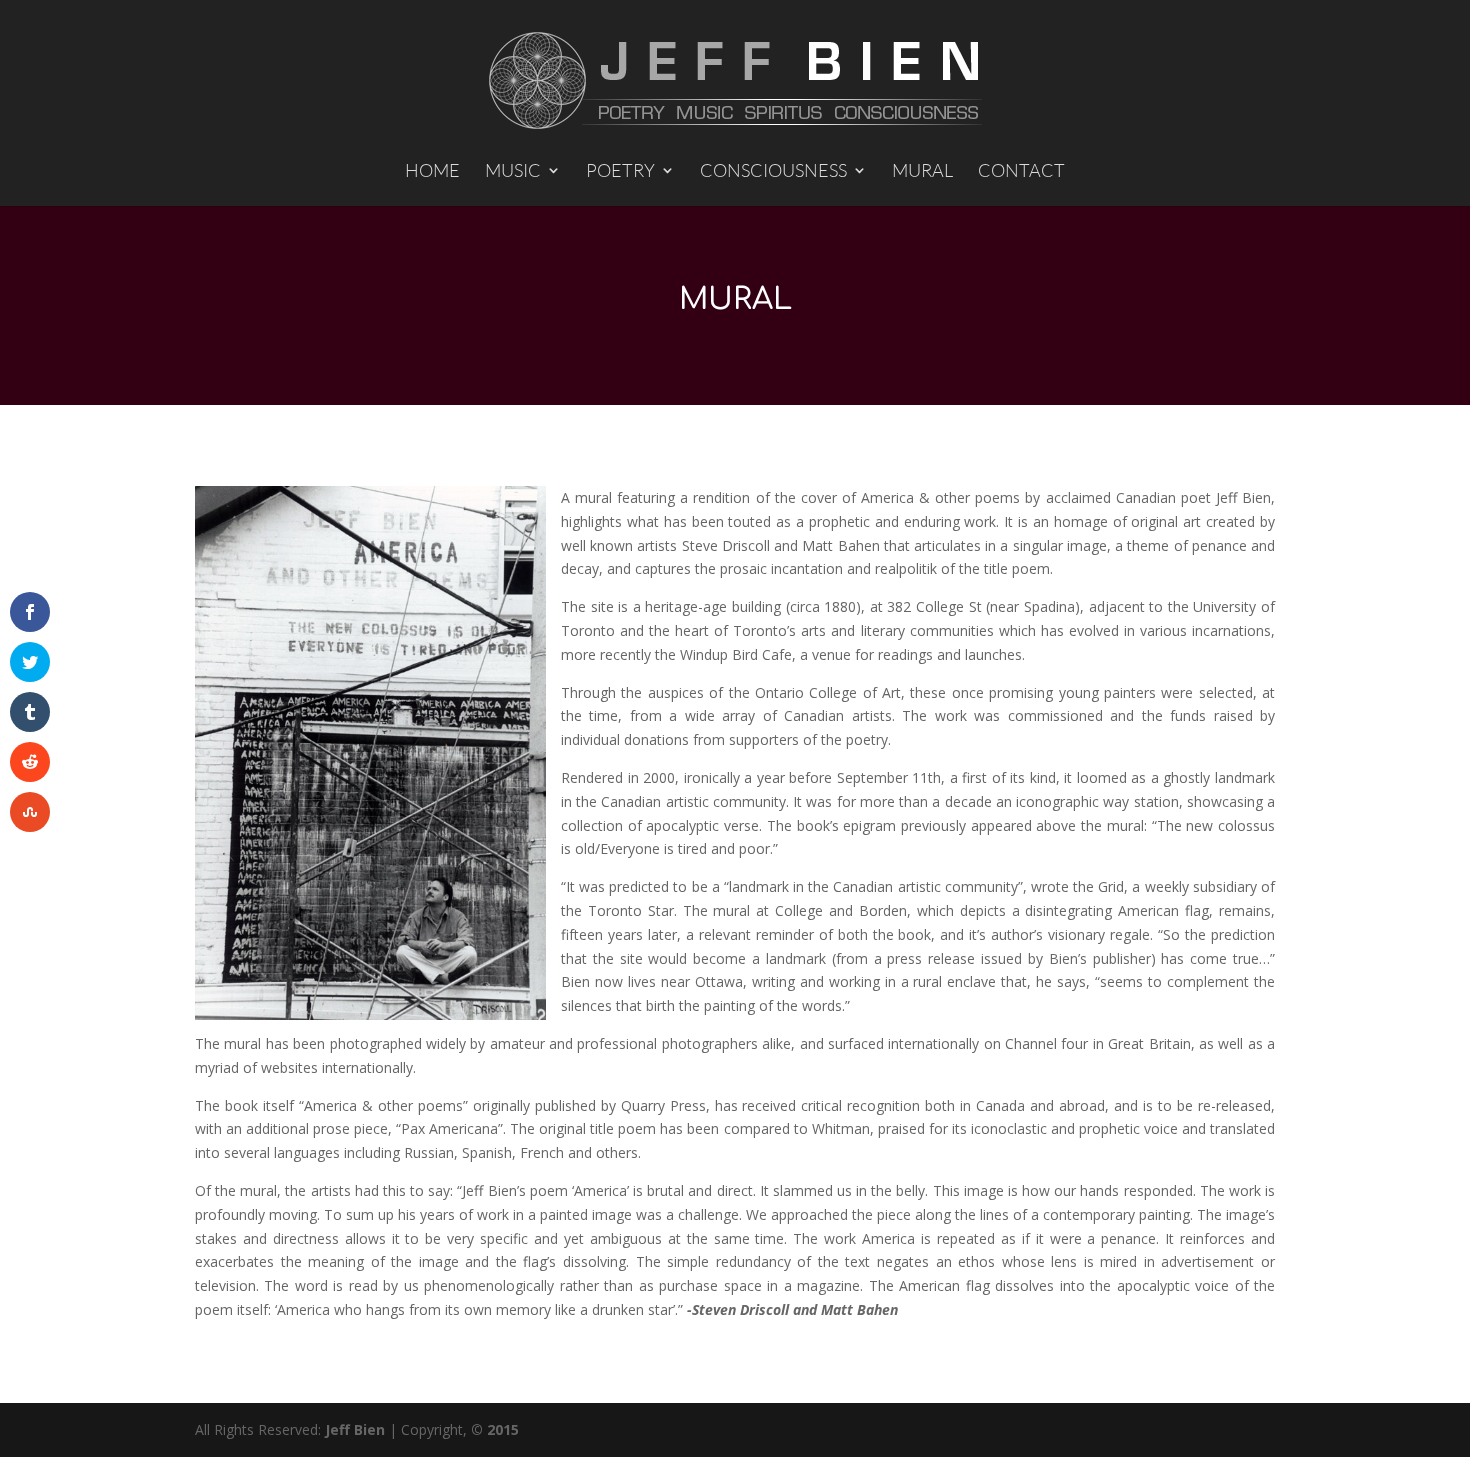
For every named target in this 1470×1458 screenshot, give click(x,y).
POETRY (620, 172)
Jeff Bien (355, 1429)
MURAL (922, 172)
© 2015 (495, 1429)
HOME (432, 172)
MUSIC (513, 172)
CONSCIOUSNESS (773, 172)
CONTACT (1021, 172)
